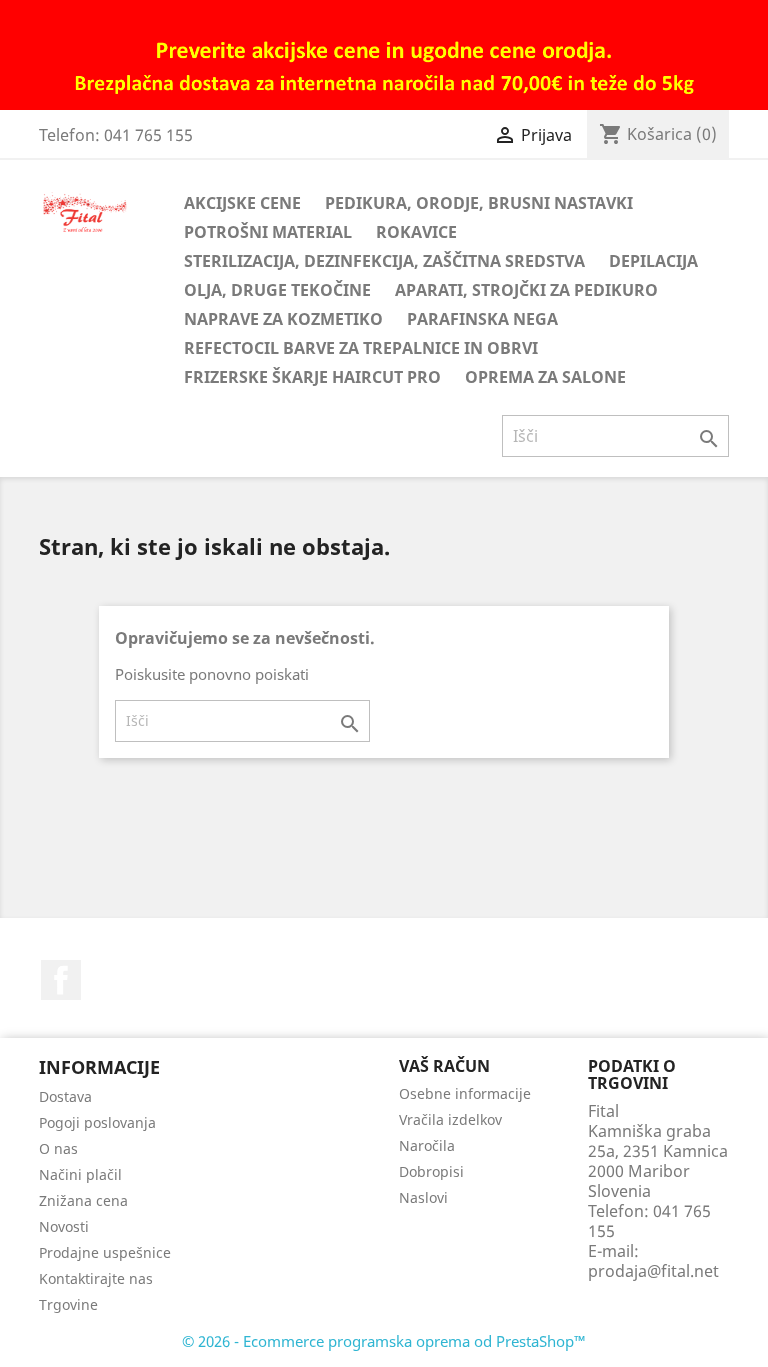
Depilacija (653, 261)
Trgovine (68, 1304)
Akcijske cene (242, 203)
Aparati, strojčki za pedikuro (526, 290)
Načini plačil (80, 1174)
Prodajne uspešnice (105, 1252)
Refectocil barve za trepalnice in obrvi (361, 348)
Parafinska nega (482, 319)
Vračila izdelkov (450, 1119)
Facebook (61, 980)
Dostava (65, 1096)
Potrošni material (268, 232)
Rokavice (416, 232)
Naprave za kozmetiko (283, 319)
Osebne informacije (465, 1093)
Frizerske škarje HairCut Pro (312, 377)
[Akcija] (384, 53)
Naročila (427, 1145)
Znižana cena (83, 1200)
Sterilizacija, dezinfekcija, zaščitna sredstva (384, 261)
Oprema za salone (545, 377)
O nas (58, 1148)
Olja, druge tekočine (277, 290)
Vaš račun (444, 1066)
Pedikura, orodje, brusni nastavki (479, 203)
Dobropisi (431, 1171)
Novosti (64, 1226)
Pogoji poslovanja (97, 1122)
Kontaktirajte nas (96, 1278)
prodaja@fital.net (653, 1271)
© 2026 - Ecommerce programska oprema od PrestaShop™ (384, 1341)
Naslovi (423, 1197)
